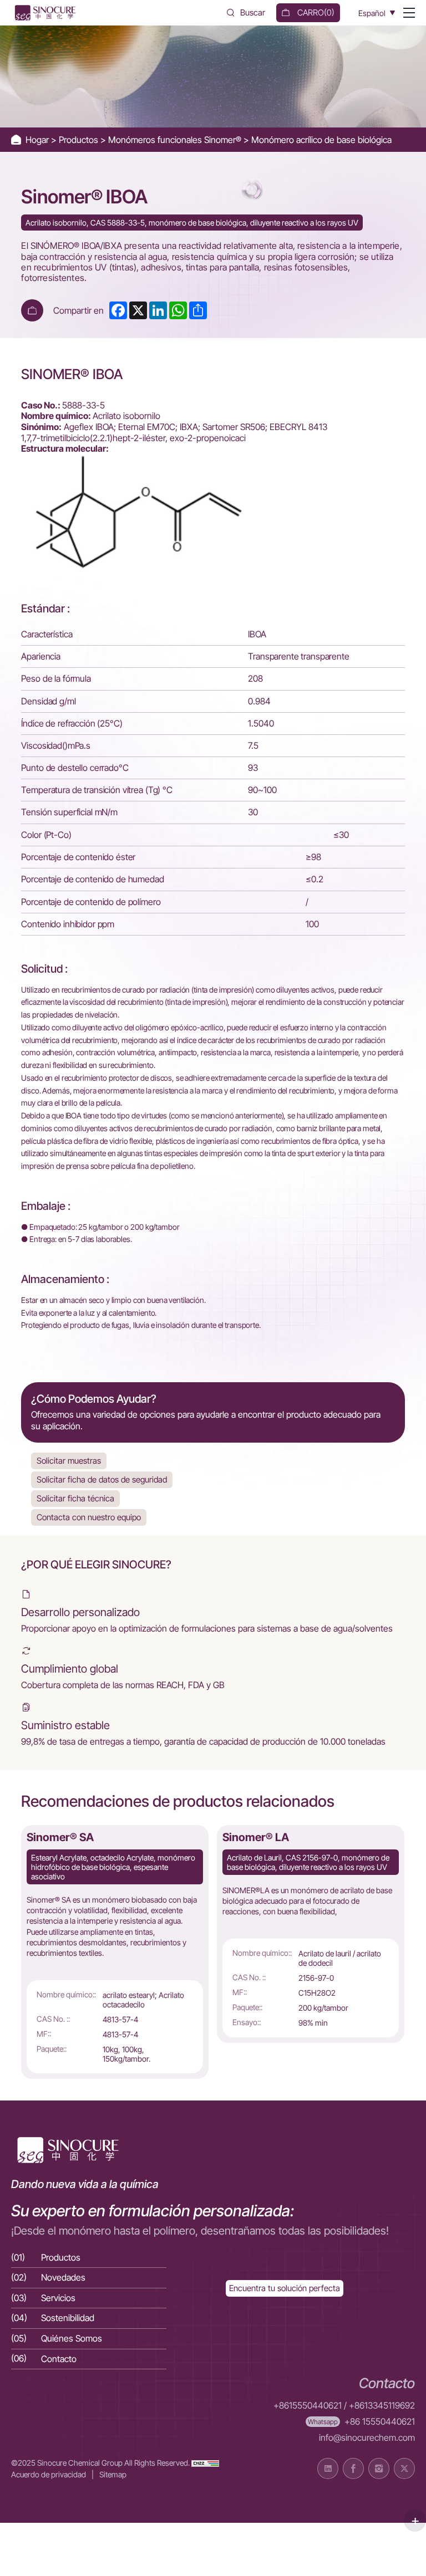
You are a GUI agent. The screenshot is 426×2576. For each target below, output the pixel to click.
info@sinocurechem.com (367, 2438)
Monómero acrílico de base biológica (321, 140)
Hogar (38, 140)
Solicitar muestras (69, 1461)
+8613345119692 (382, 2406)
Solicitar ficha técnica (75, 1498)
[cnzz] (205, 2463)
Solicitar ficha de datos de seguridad (102, 1479)
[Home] (44, 13)
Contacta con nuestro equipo (89, 1517)
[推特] (404, 2468)
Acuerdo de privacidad (49, 2474)
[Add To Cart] (32, 310)
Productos (80, 140)
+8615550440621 (308, 2406)
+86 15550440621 (380, 2422)
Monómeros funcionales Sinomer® (176, 140)
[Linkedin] (328, 2468)
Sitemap (113, 2474)
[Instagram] (379, 2468)
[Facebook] (353, 2468)
